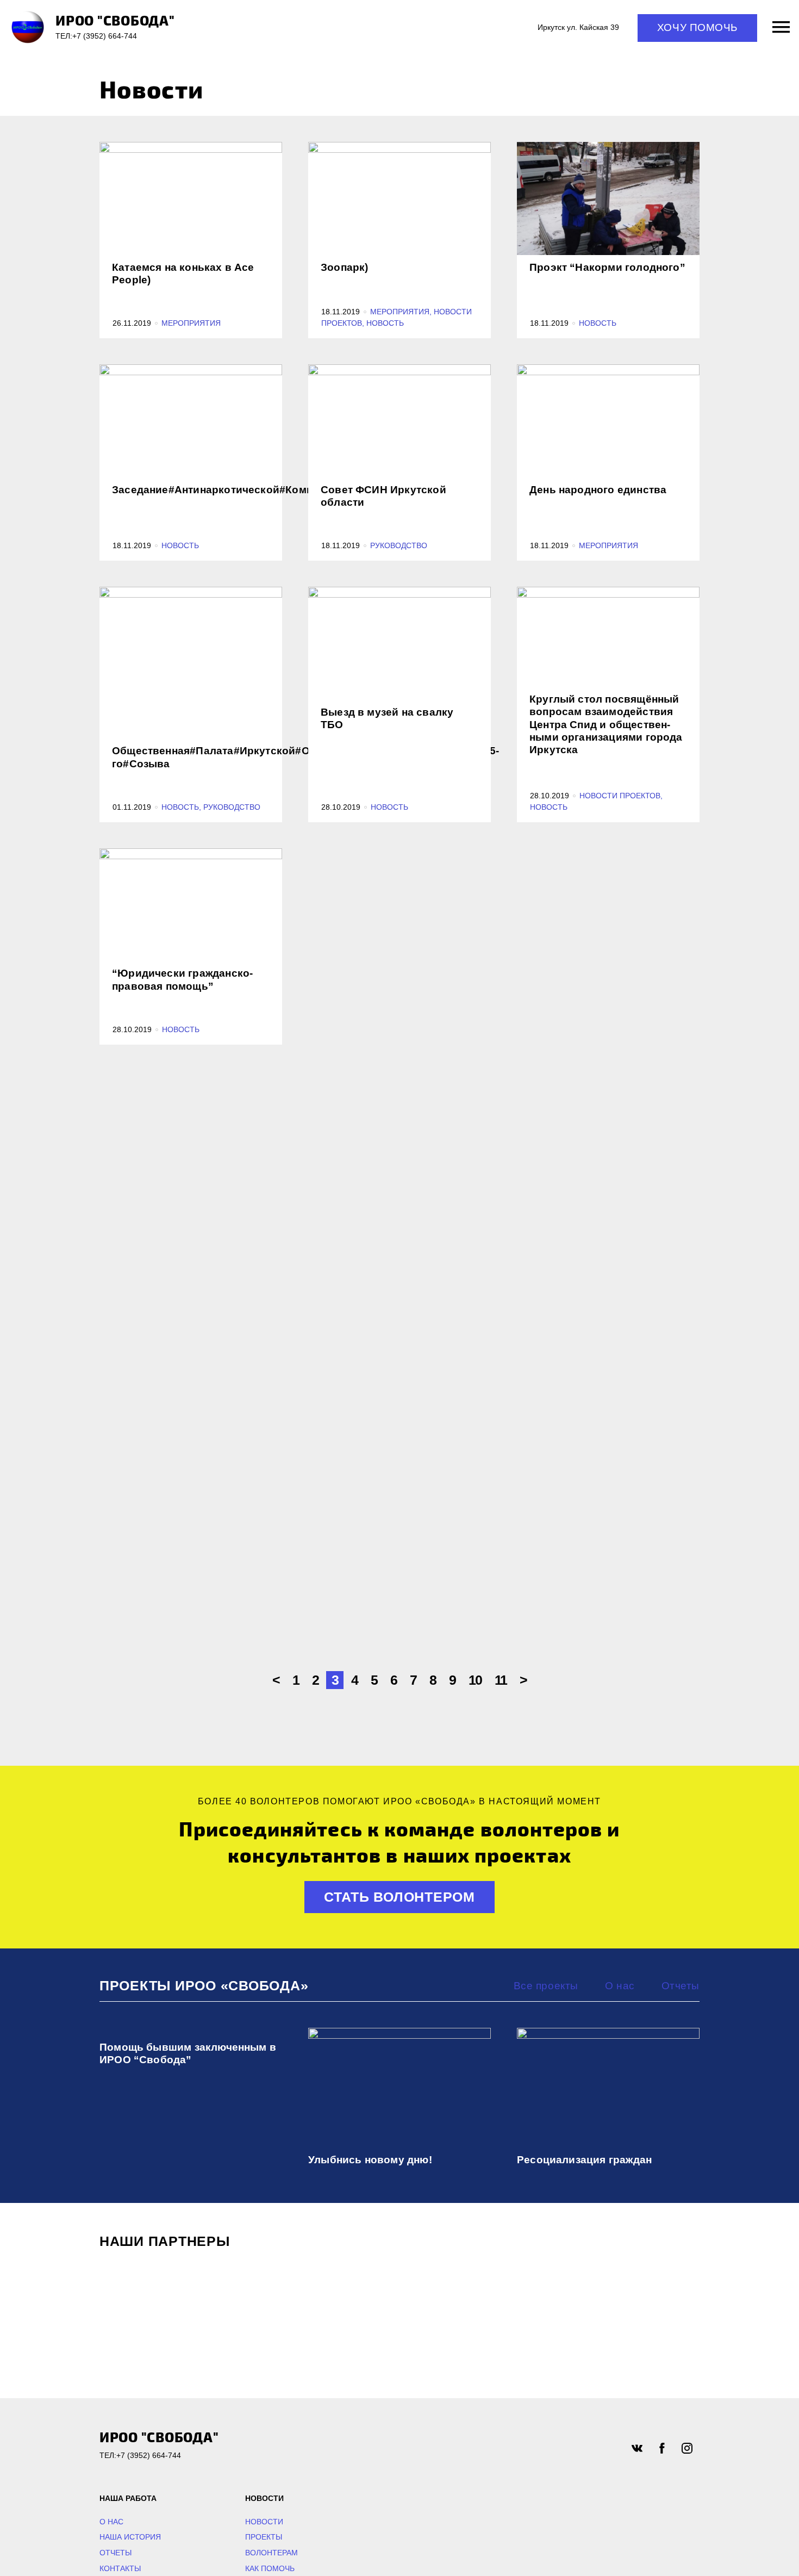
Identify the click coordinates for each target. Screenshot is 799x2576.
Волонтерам (271, 2553)
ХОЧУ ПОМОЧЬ (697, 27)
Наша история (130, 2537)
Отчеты (681, 1986)
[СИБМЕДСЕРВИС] (165, 2307)
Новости (264, 2522)
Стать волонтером (399, 1897)
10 (475, 1680)
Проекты (264, 2537)
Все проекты (546, 1986)
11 (501, 1680)
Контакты (120, 2568)
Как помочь (270, 2568)
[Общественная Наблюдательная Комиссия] (478, 2307)
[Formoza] (321, 2307)
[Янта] (634, 2307)
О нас (620, 1986)
